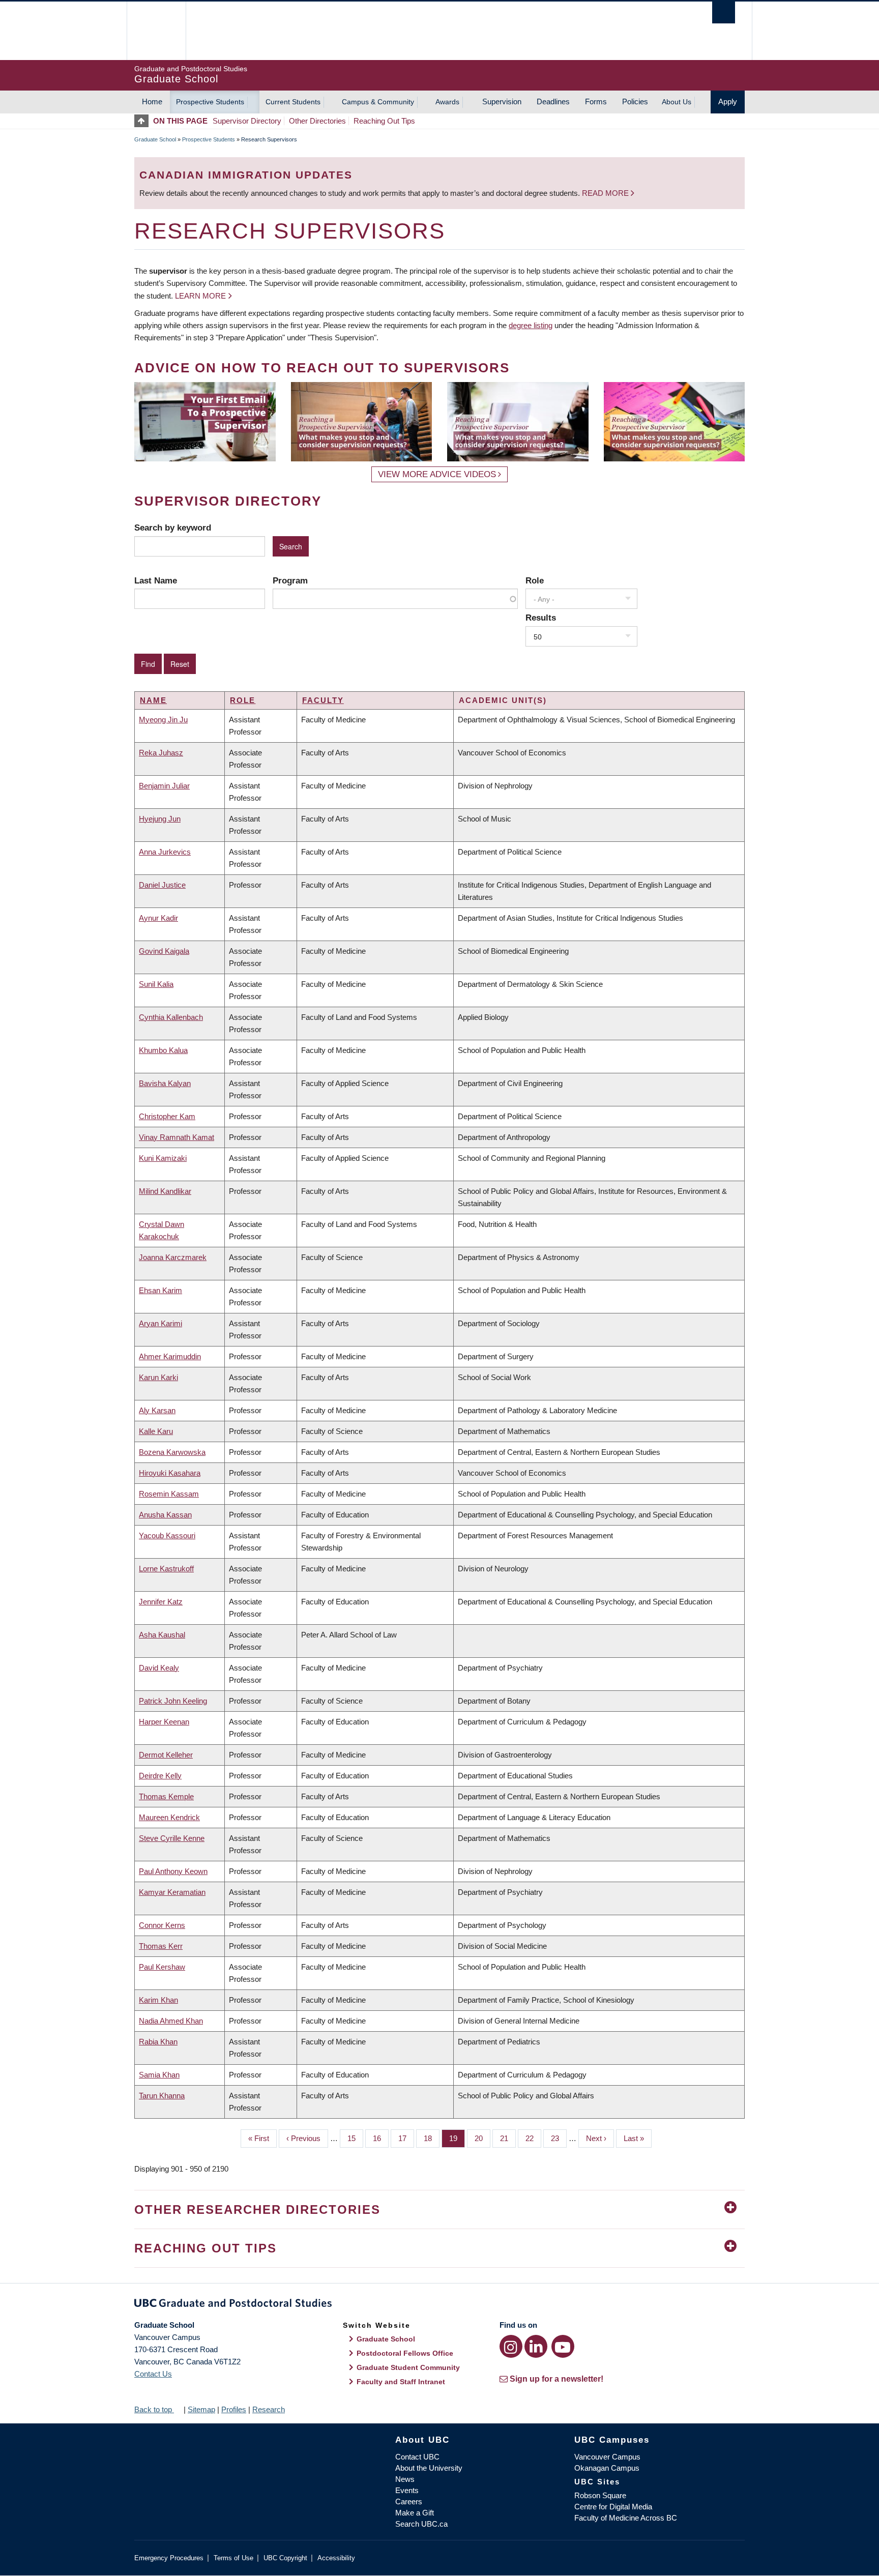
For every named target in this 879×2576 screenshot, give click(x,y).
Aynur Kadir (158, 918)
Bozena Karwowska (172, 1452)
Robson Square (600, 2495)
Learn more (200, 296)
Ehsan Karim (160, 1290)
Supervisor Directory (247, 121)
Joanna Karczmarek (173, 1257)
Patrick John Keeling (173, 1701)
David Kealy (159, 1668)
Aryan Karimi (160, 1323)
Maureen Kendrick (169, 1817)
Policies (635, 101)
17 (406, 2138)
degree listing (531, 325)
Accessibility (336, 2558)
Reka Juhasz (161, 753)
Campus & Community (378, 102)
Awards (447, 102)
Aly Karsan (157, 1410)
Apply (728, 101)
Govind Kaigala (164, 951)
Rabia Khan (158, 2042)
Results (541, 618)
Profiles (234, 2409)
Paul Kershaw (162, 1967)
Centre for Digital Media (613, 2507)
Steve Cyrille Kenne (172, 1838)
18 (432, 2138)
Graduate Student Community (408, 2367)
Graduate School (155, 139)
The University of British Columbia (156, 31)
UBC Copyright (285, 2558)
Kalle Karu (156, 1431)
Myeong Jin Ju (163, 720)
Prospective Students (210, 102)
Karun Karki (158, 1377)
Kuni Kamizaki (163, 1158)
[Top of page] (144, 121)
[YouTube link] (563, 2346)
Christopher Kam (167, 1116)
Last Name (156, 580)
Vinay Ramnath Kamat (177, 1137)
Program (290, 580)
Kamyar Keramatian (172, 1892)
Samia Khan (159, 2075)
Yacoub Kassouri (167, 1535)
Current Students (293, 102)
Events (407, 2490)
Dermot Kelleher (166, 1755)
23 (559, 2138)
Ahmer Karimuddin (170, 1356)
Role (535, 580)
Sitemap (201, 2409)
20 (482, 2138)
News (405, 2479)
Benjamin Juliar (164, 786)
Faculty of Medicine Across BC (626, 2518)
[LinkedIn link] (536, 2346)
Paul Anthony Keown (173, 1871)
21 (508, 2138)
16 (381, 2138)
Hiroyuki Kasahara (170, 1473)
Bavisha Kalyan (165, 1083)
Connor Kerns (162, 1925)
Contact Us (153, 2374)
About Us (677, 102)
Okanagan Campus (607, 2468)
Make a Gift (415, 2513)
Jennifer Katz (161, 1602)
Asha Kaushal (162, 1635)
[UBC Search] (724, 12)
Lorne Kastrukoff (166, 1569)
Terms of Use (233, 2558)
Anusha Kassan (165, 1515)
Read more (606, 193)
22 (533, 2138)
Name (153, 700)
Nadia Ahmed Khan (171, 2021)
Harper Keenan (164, 1722)
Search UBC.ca (421, 2524)
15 (355, 2138)
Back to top (154, 2409)
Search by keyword (173, 528)
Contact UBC (417, 2457)
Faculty (323, 700)
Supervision (502, 101)
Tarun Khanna (162, 2096)
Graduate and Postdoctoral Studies (439, 2305)
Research (269, 2409)
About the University (429, 2468)
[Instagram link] (511, 2346)
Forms (596, 101)
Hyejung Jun (160, 819)
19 (457, 2138)
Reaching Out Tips (384, 121)
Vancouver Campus (607, 2457)
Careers (409, 2501)
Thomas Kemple (166, 1796)
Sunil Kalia (156, 984)
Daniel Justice (162, 885)
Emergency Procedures (169, 2558)
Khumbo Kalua (163, 1050)
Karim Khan (158, 2000)
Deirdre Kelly (160, 1776)
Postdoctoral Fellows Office (405, 2353)
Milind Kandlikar (165, 1191)
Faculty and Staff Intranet (401, 2382)
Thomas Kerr (161, 1946)
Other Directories (317, 121)
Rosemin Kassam (169, 1494)
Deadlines (553, 101)
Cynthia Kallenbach (171, 1017)
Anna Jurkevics (165, 852)
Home (152, 101)
